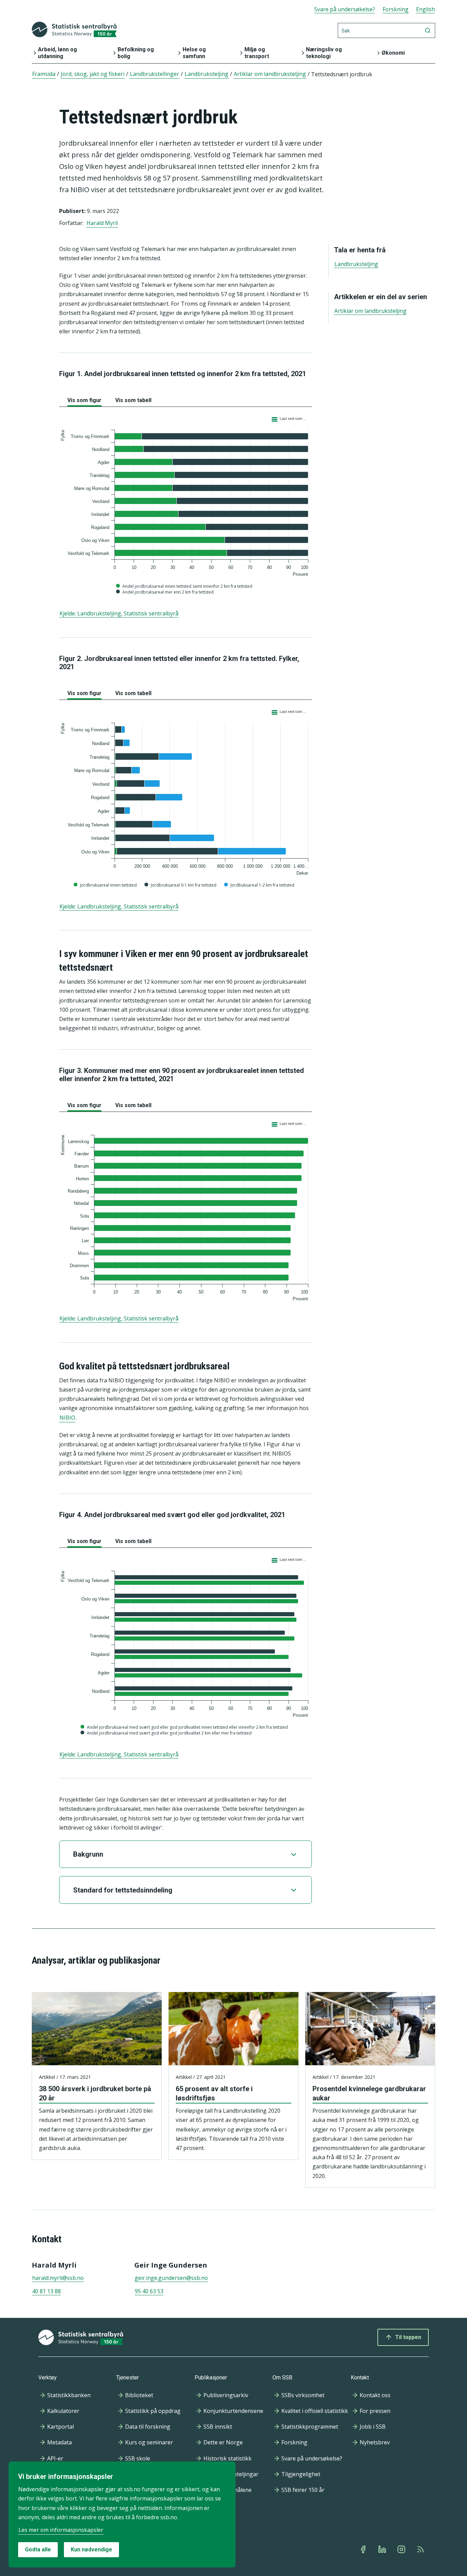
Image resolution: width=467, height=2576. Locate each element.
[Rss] (421, 2549)
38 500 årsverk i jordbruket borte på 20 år (95, 2093)
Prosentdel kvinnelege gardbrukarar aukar (369, 2093)
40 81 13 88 (46, 2291)
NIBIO (67, 1418)
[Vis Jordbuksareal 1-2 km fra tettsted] (260, 885)
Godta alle (38, 2550)
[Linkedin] (383, 2549)
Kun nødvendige (91, 2550)
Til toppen (408, 2337)
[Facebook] (364, 2549)
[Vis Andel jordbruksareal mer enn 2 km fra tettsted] (165, 592)
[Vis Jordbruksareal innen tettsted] (106, 885)
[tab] (84, 399)
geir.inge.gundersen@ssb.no (171, 2278)
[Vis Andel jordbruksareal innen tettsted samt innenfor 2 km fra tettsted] (185, 586)
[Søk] (428, 30)
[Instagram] (402, 2549)
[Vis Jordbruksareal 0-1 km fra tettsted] (181, 885)
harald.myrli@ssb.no (58, 2278)
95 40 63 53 (149, 2291)
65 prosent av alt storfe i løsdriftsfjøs (214, 2093)
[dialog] (122, 2514)
